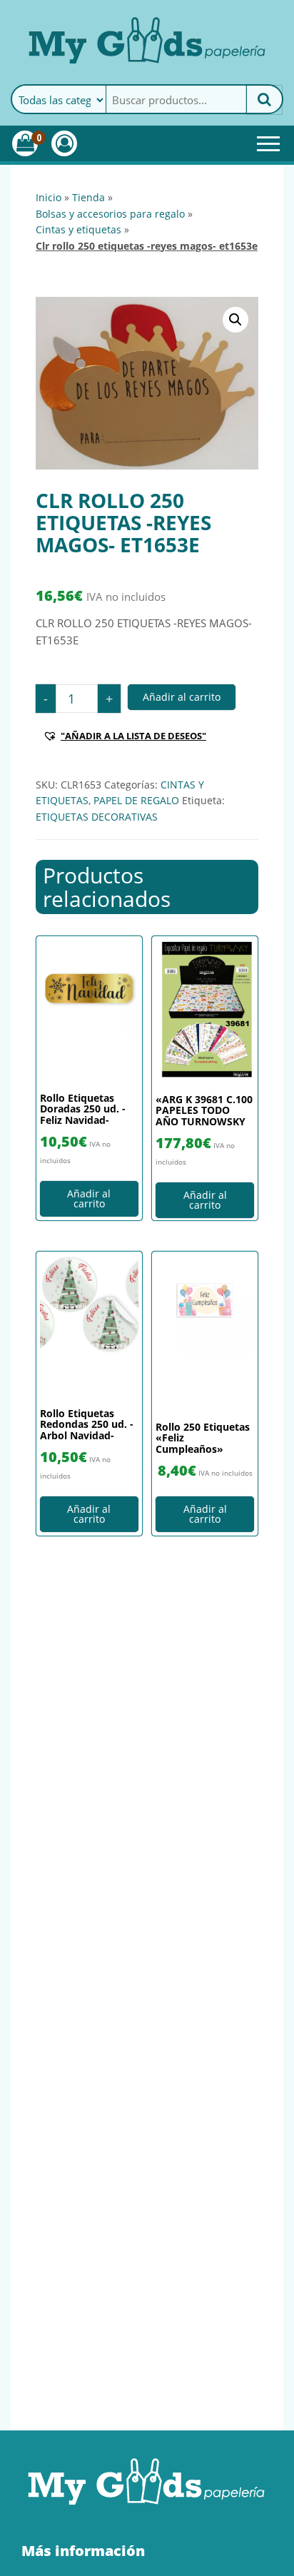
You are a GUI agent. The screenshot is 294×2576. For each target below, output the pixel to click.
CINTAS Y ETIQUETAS (78, 229)
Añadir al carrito (182, 697)
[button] (235, 320)
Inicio (49, 197)
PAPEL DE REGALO (136, 800)
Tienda (88, 197)
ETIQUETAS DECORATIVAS (97, 817)
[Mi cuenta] (64, 143)
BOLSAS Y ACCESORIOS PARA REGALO (110, 214)
